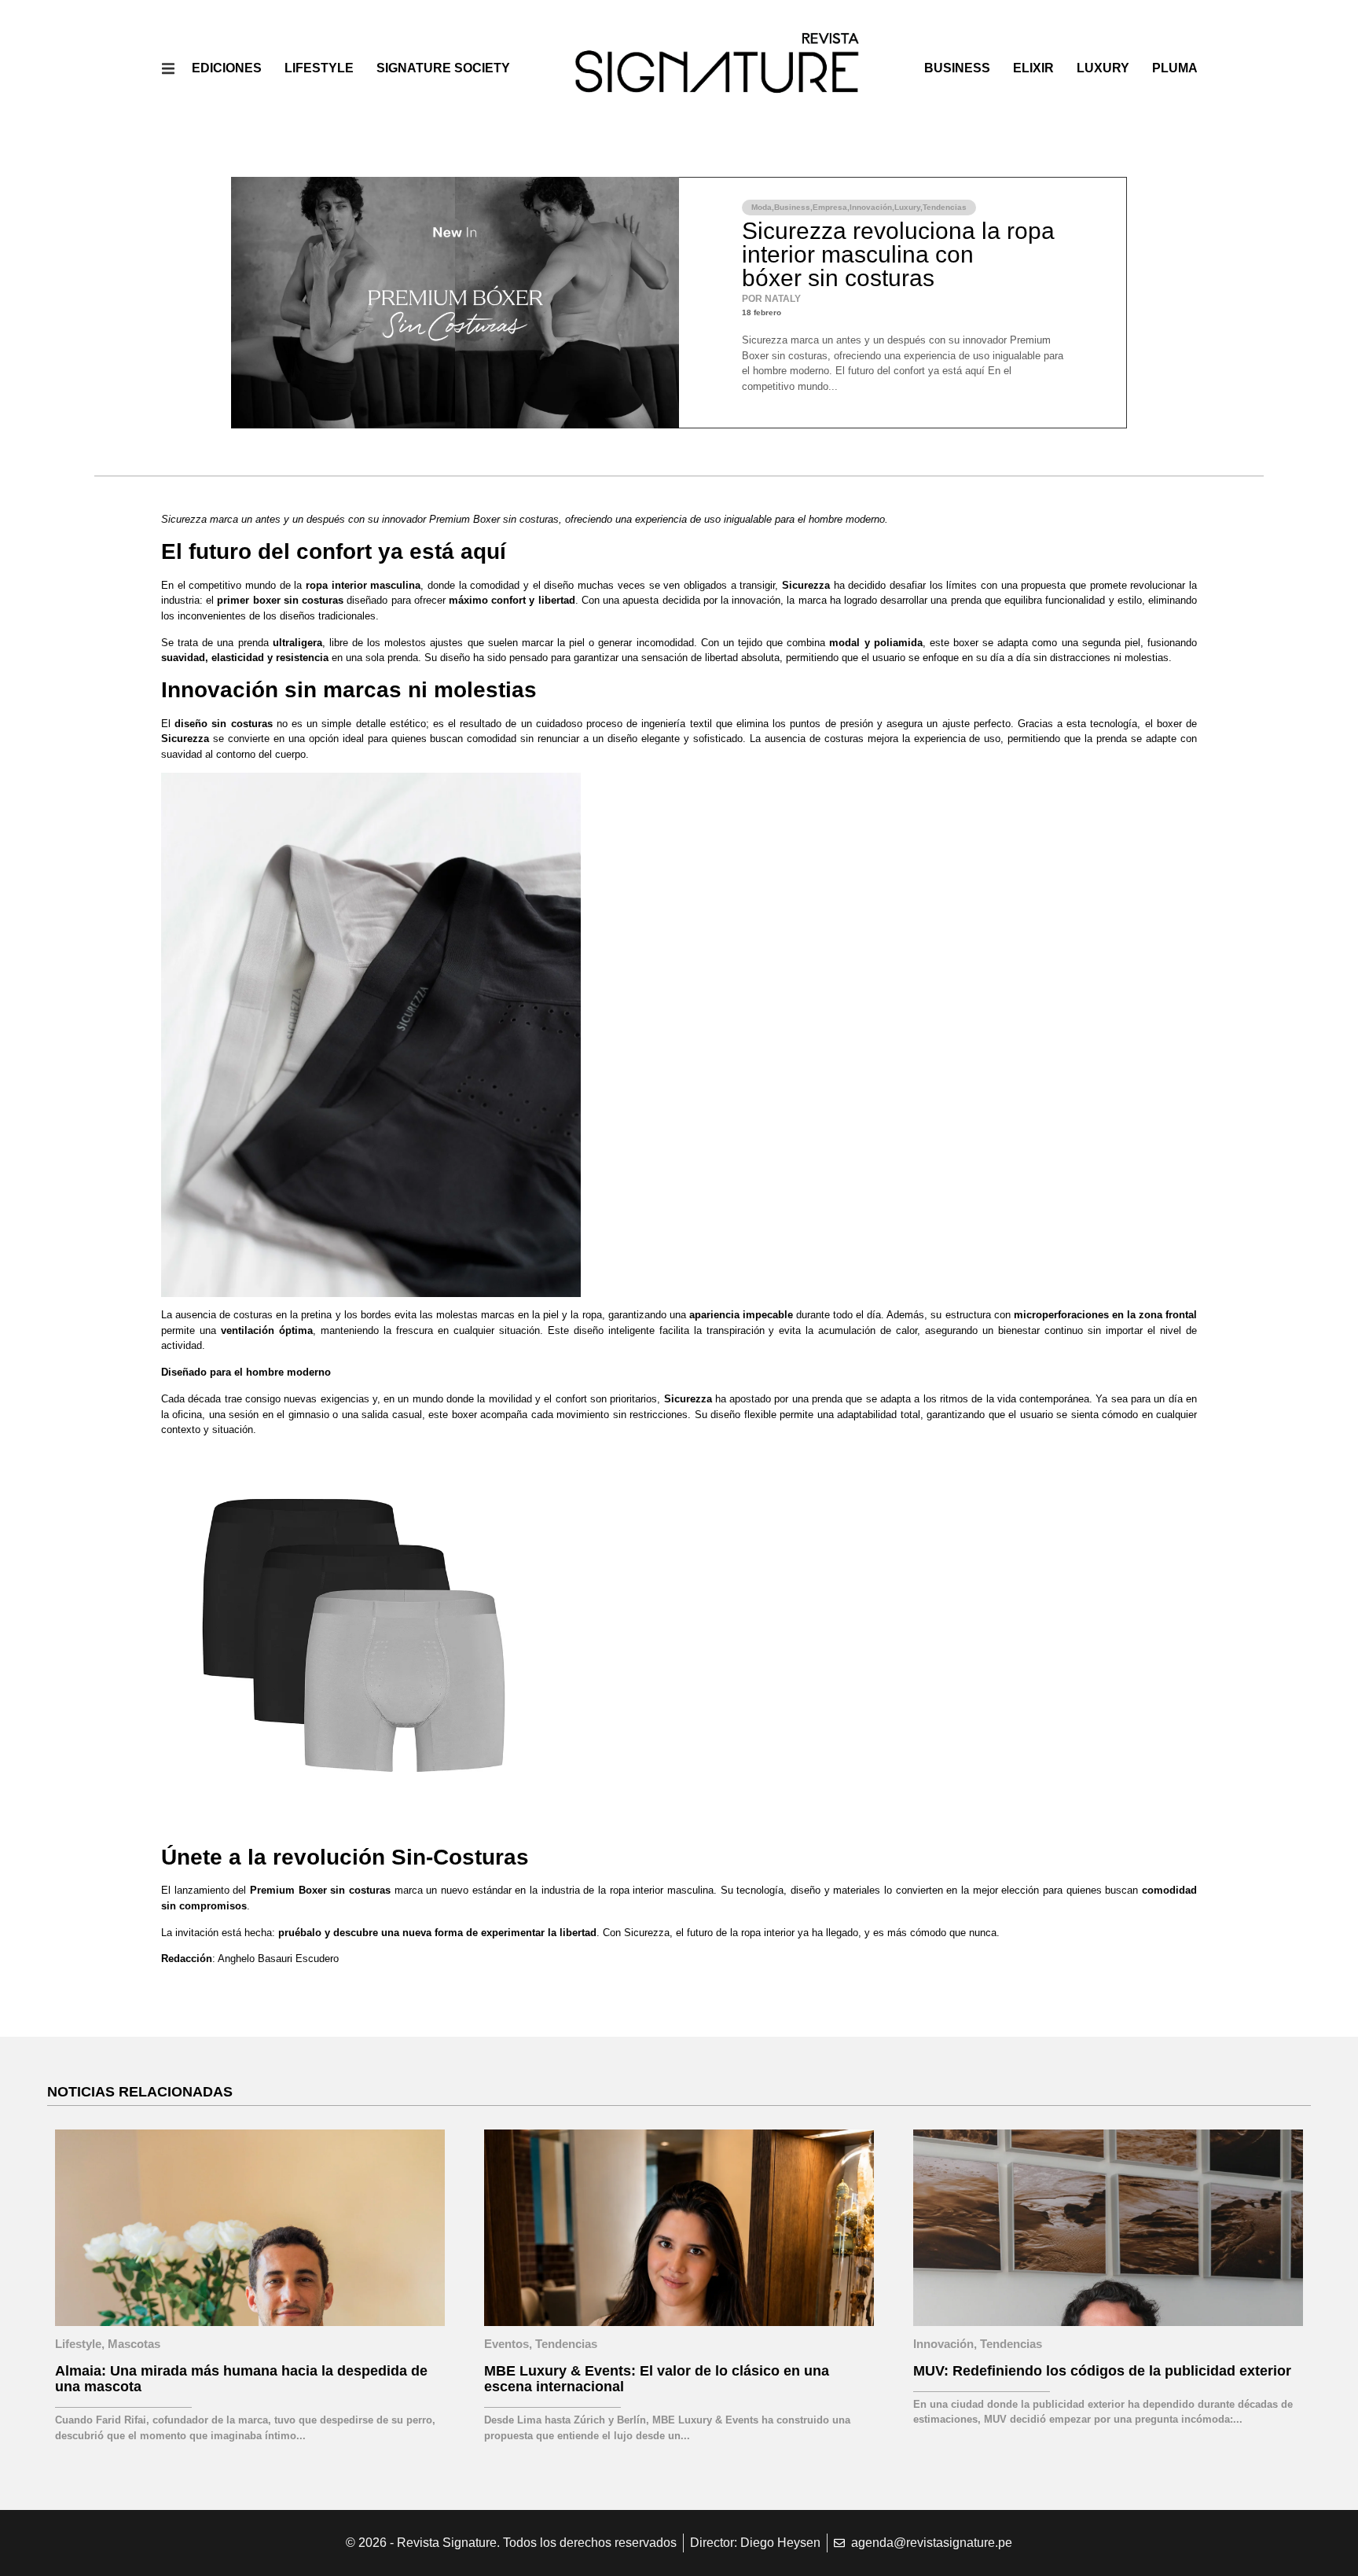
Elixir (1033, 68)
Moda (762, 207)
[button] (169, 69)
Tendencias (945, 207)
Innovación (871, 207)
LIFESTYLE (319, 68)
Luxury (1103, 68)
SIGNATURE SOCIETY (443, 68)
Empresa (830, 207)
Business (957, 68)
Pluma (1175, 68)
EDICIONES (227, 68)
